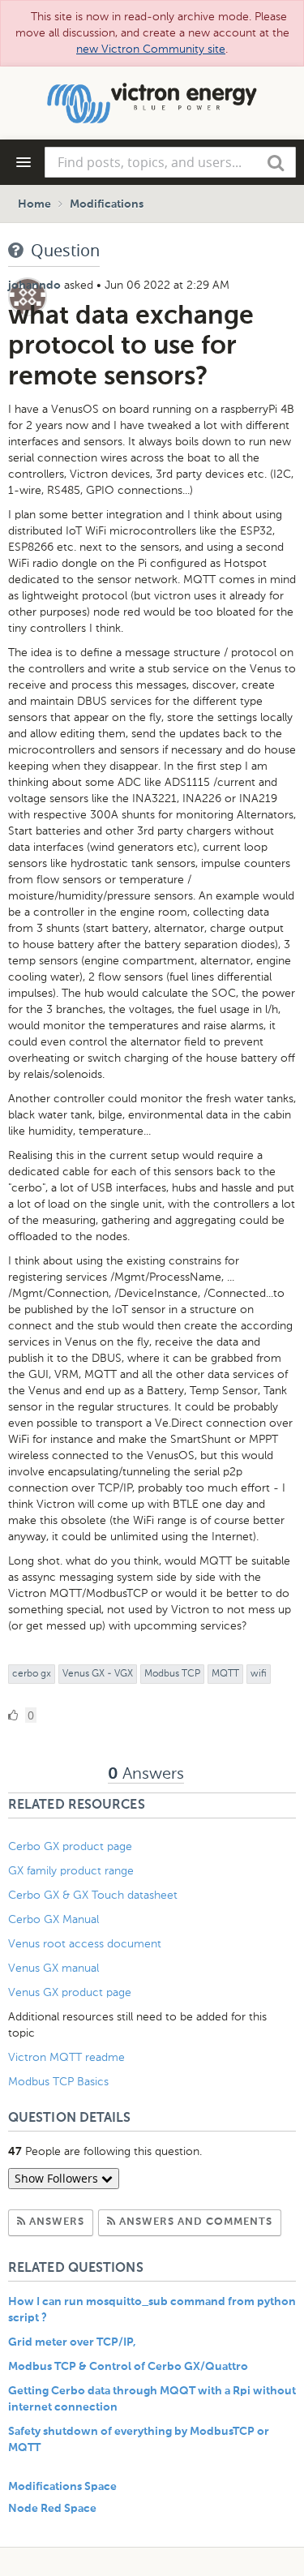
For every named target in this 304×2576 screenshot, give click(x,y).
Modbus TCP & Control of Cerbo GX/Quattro (128, 2367)
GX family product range (71, 1871)
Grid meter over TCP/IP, (72, 2342)
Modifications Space (62, 2487)
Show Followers (58, 2178)
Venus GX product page (70, 1992)
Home (34, 204)
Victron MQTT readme (66, 2057)
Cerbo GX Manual (54, 1919)
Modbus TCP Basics (58, 2082)
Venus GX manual (54, 1968)
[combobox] (170, 162)
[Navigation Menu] (24, 162)
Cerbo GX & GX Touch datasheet (93, 1895)
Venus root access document (85, 1944)
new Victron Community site (151, 49)
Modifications (107, 204)
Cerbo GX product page (70, 1846)
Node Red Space (52, 2509)
